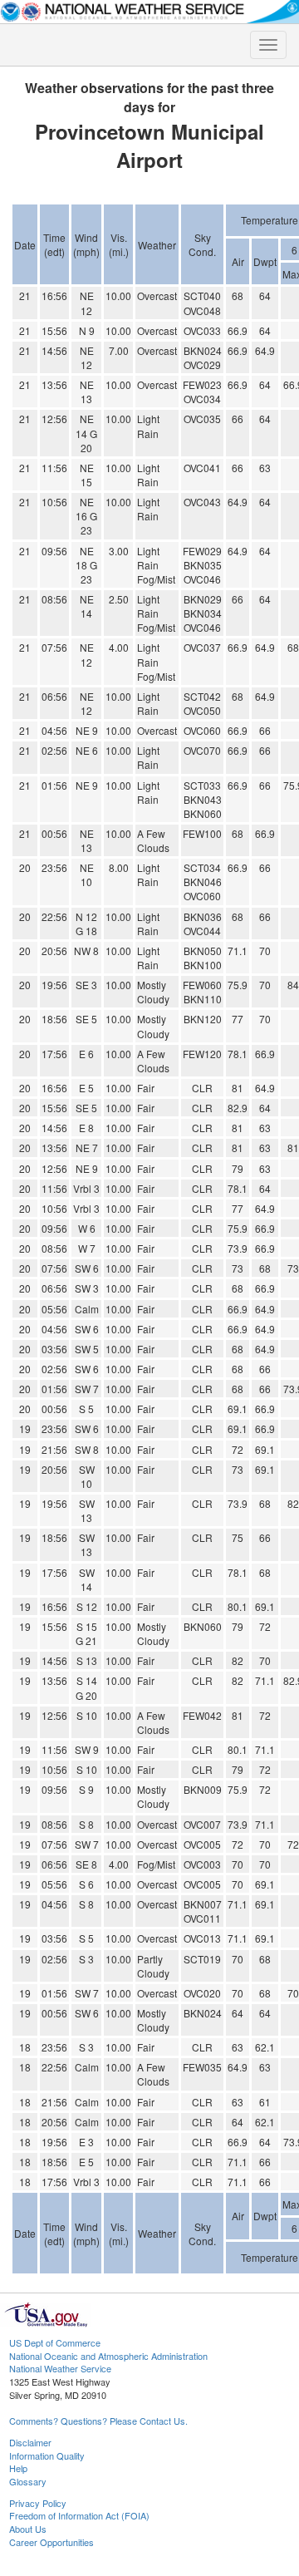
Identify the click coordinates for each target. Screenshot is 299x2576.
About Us (28, 2529)
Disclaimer (30, 2442)
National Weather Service (60, 2368)
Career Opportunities (51, 2542)
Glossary (28, 2481)
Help (18, 2468)
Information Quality (47, 2455)
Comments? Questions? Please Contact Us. (98, 2421)
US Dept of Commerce (55, 2342)
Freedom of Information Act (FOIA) (79, 2515)
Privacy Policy (38, 2503)
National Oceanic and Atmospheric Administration (108, 2356)
